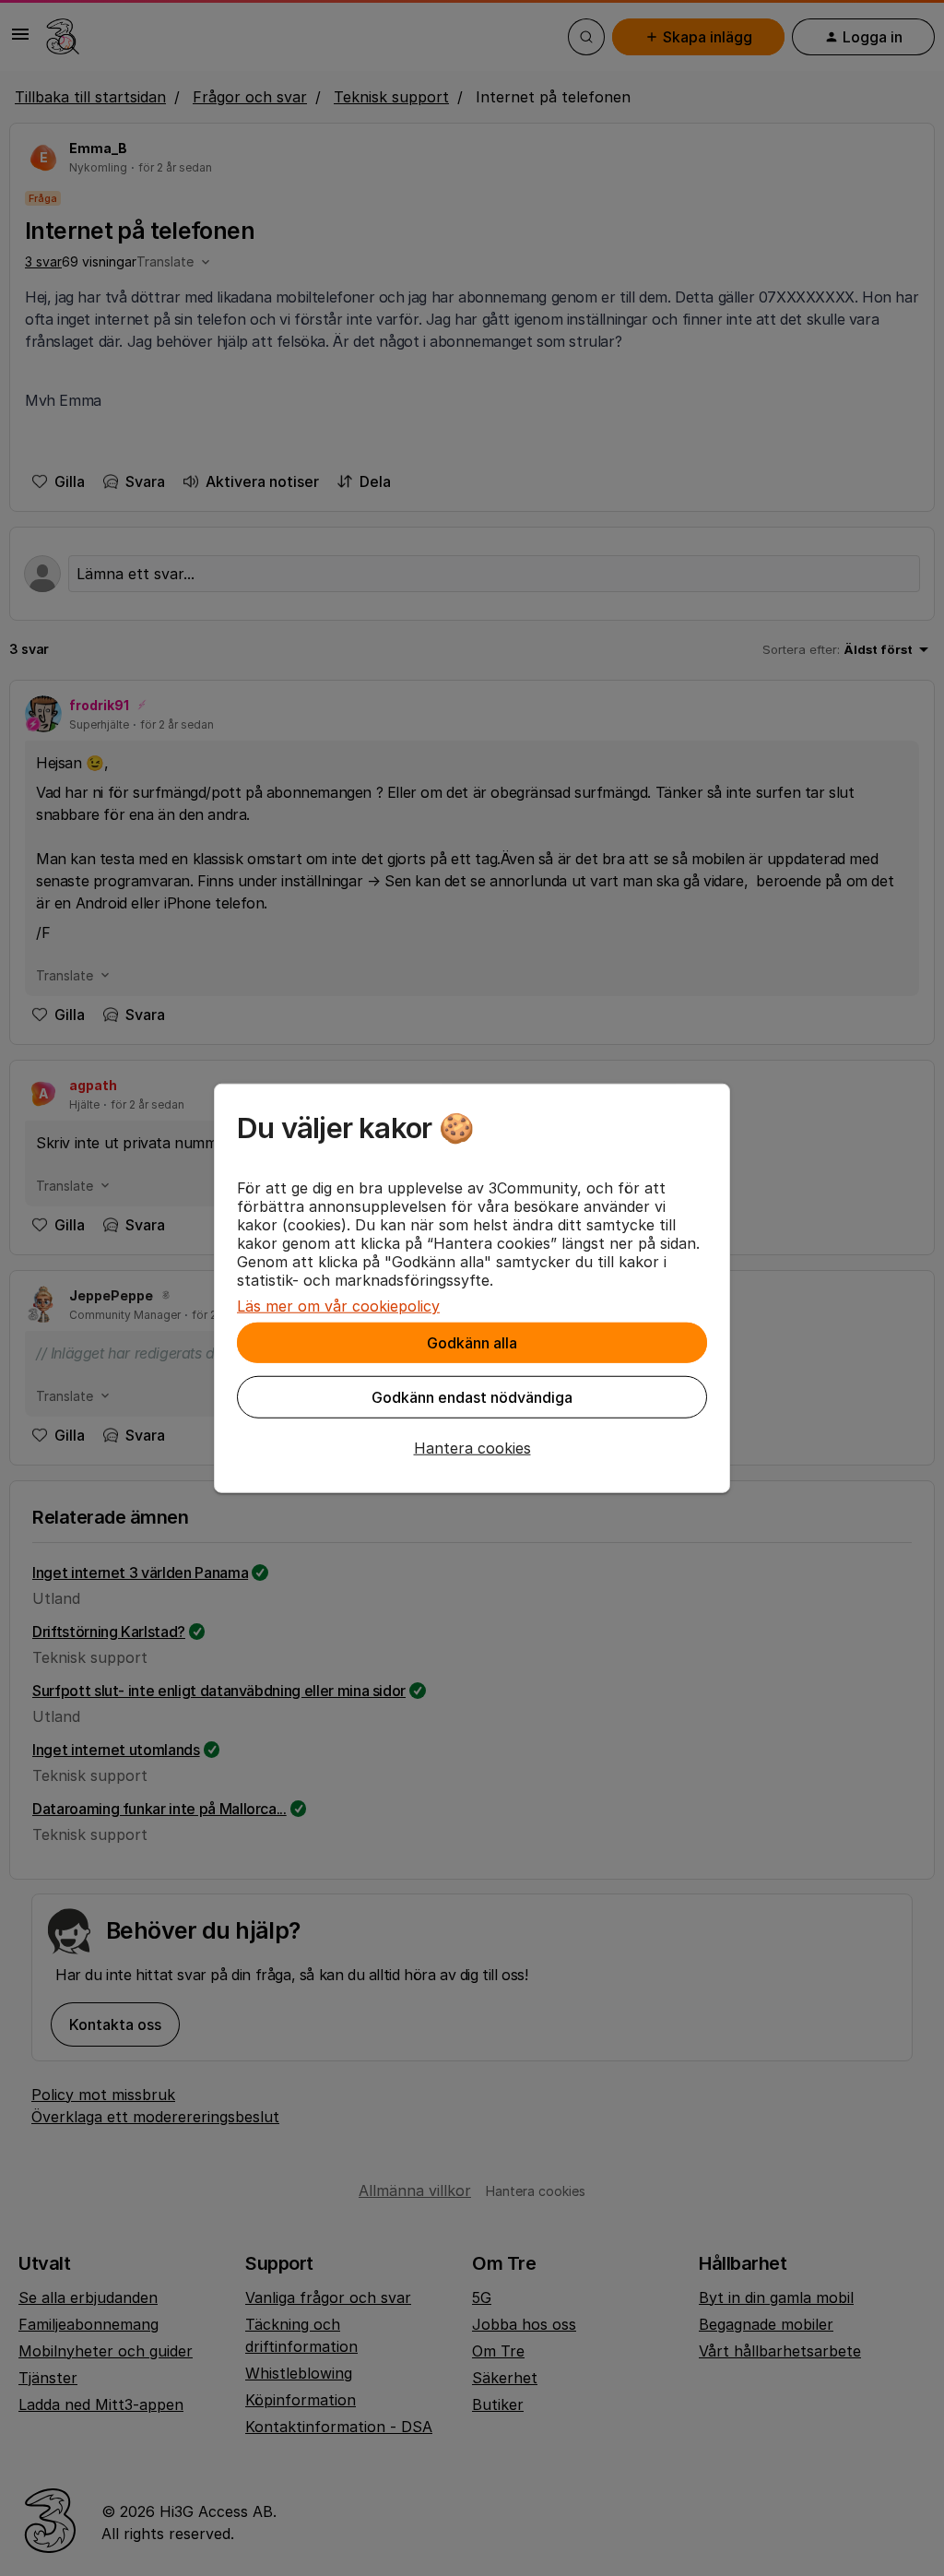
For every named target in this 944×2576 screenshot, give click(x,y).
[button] (472, 1448)
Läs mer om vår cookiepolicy (338, 1306)
